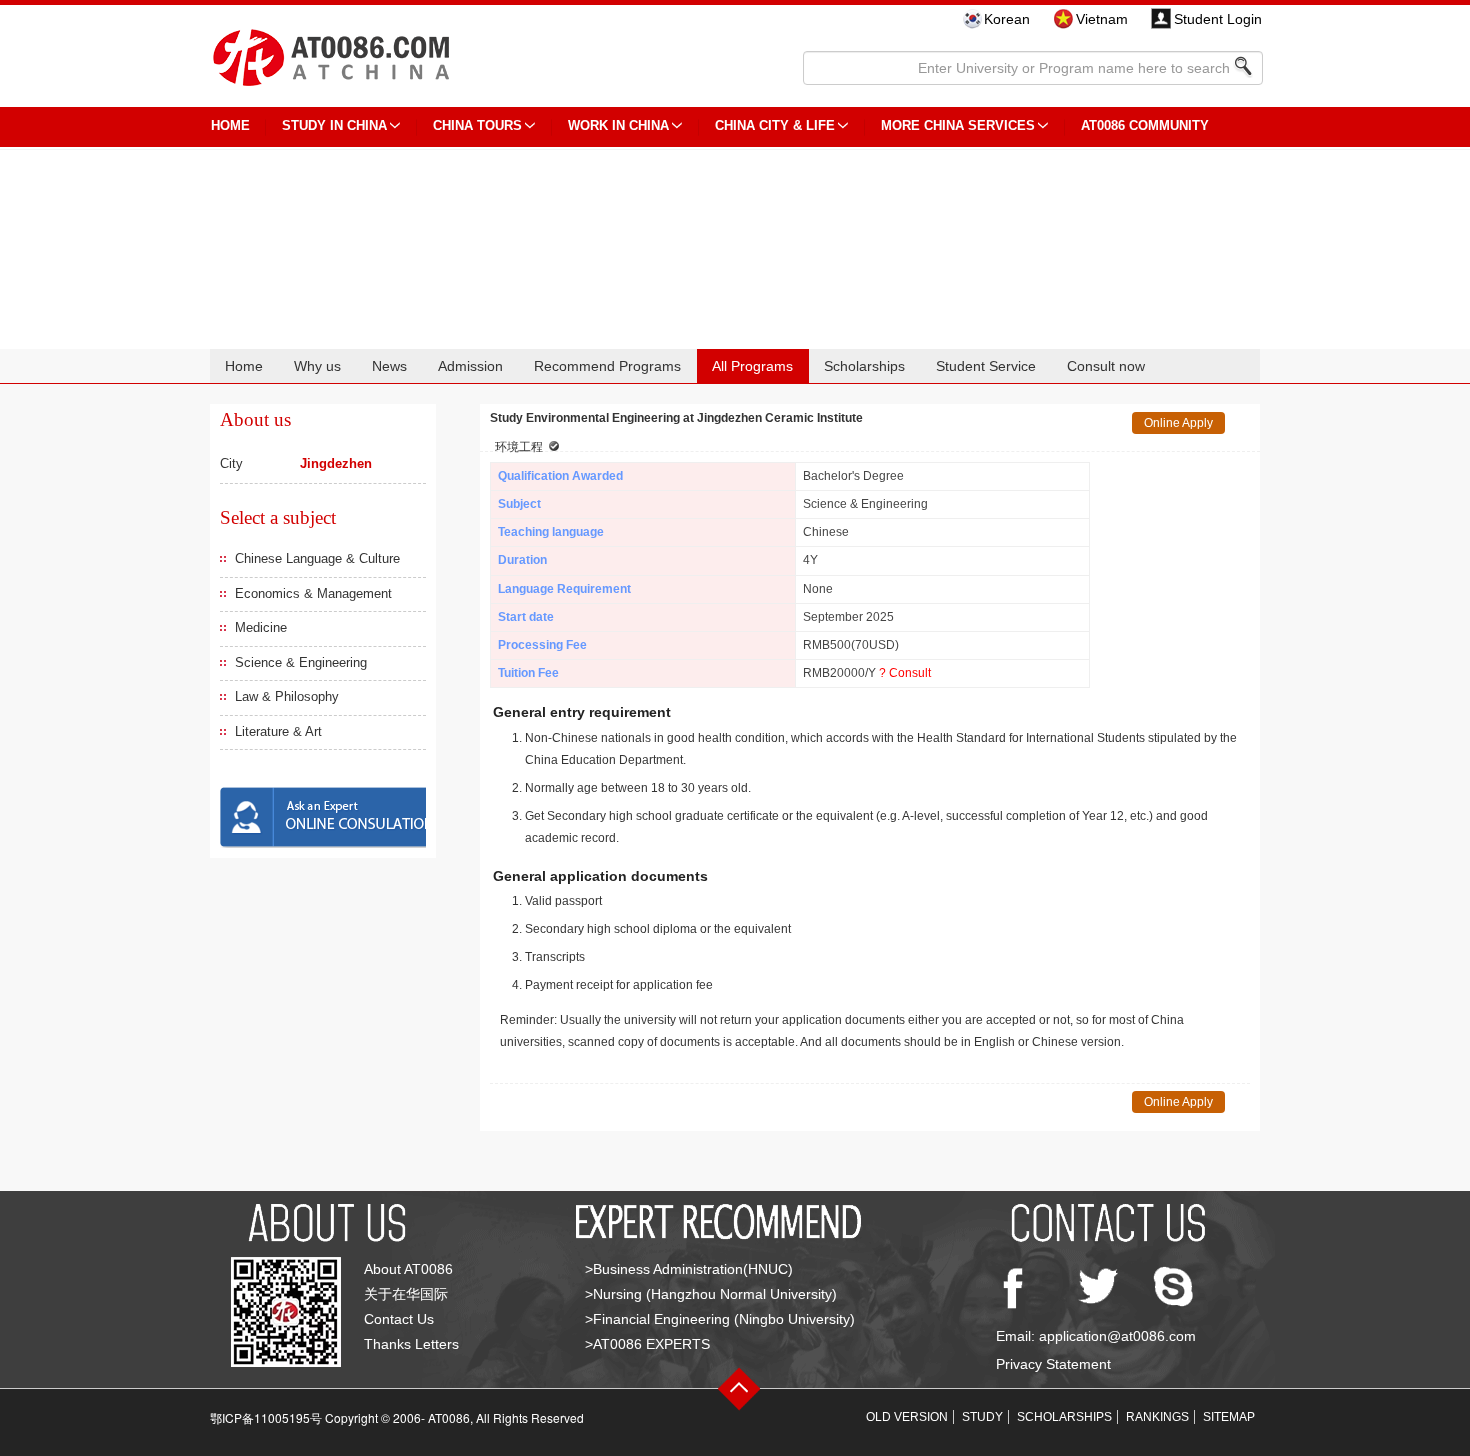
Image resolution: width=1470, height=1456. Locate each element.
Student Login (1218, 19)
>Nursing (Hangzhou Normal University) (711, 1294)
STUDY (982, 1417)
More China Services (958, 125)
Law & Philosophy (287, 696)
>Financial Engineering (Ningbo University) (720, 1319)
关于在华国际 (406, 1294)
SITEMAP (1229, 1417)
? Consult (905, 673)
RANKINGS (1157, 1417)
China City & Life (775, 125)
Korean (1007, 19)
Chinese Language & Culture (317, 558)
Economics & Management (313, 593)
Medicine (261, 627)
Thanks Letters (411, 1344)
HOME (230, 125)
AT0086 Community (1145, 125)
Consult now (1106, 366)
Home (244, 366)
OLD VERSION (907, 1417)
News (389, 366)
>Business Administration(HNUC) (689, 1269)
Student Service (986, 366)
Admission (470, 366)
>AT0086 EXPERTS (647, 1344)
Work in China (618, 125)
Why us (317, 366)
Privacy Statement (1053, 1364)
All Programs (752, 366)
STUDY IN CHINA (334, 125)
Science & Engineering (301, 662)
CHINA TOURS (477, 125)
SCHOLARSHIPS (1064, 1417)
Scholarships (864, 366)
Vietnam (1102, 19)
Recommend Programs (607, 366)
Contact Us (399, 1319)
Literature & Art (278, 731)
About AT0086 (408, 1269)
